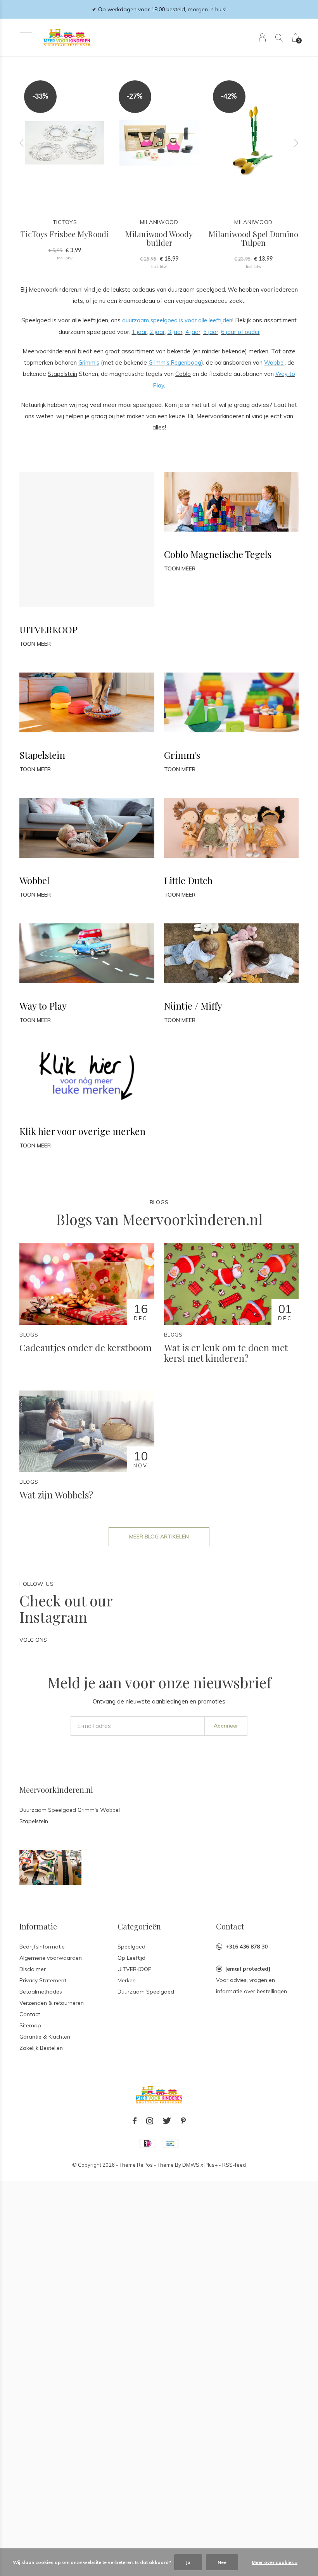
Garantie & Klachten (45, 2037)
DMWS (191, 2165)
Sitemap (30, 2025)
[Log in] (262, 37)
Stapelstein (62, 374)
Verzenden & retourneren (52, 2003)
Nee (222, 2562)
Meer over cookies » (275, 2562)
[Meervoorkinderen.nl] (50, 1867)
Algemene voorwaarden (51, 1958)
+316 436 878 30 (246, 1947)
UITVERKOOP (135, 1969)
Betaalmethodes (41, 1992)
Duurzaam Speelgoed (146, 1992)
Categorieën (139, 1926)
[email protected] (248, 1969)
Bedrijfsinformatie (42, 1947)
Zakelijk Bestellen (41, 2048)
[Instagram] (150, 2121)
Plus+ (211, 2165)
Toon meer (35, 644)
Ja (188, 2562)
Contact (30, 2014)
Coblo (183, 374)
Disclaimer (33, 1969)
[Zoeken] (279, 37)
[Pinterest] (183, 2121)
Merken (127, 1980)
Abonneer (226, 1726)
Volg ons (33, 1640)
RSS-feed (234, 2165)
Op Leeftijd (131, 1958)
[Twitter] (167, 2121)
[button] (26, 36)
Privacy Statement (43, 1980)
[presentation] (22, 143)
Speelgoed (131, 1947)
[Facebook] (135, 2121)
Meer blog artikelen (159, 1537)
